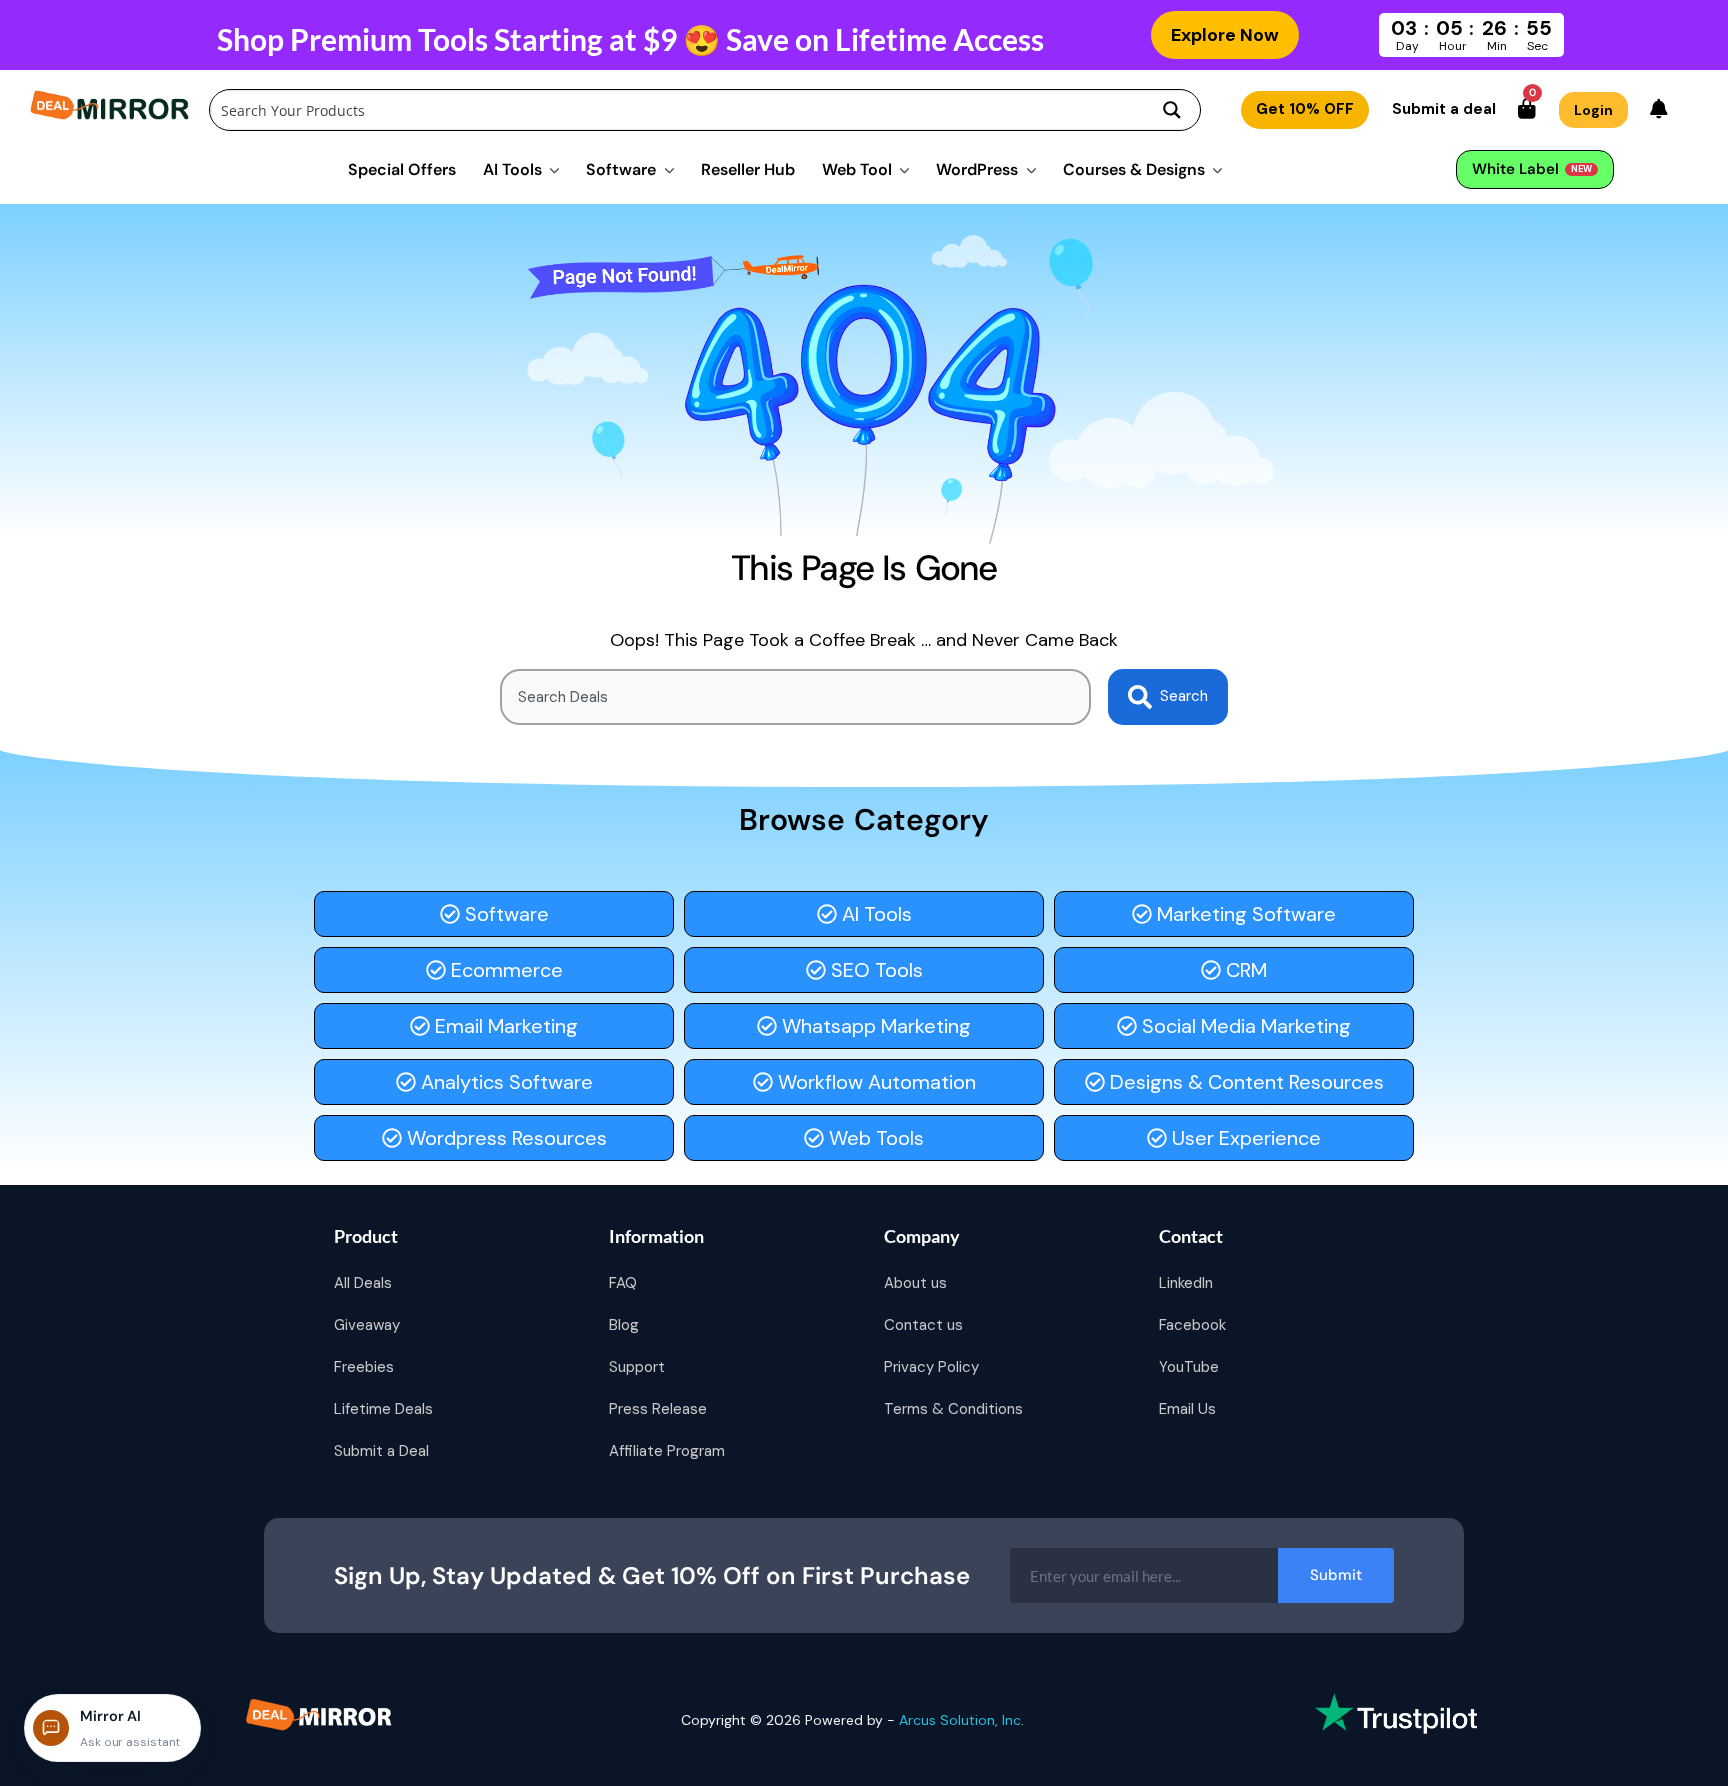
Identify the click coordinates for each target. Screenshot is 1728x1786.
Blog (624, 1325)
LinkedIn (1186, 1283)
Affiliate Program (667, 1451)
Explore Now (1225, 35)
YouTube (1189, 1367)
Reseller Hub (748, 169)
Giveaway (367, 1325)
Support (637, 1367)
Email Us (1187, 1409)
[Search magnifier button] (1172, 110)
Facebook (1192, 1325)
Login (1593, 110)
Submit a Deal (381, 1451)
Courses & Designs (1134, 169)
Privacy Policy (931, 1367)
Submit (1336, 1575)
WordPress (977, 169)
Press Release (658, 1409)
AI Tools (512, 169)
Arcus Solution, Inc (960, 1720)
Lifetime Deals (383, 1409)
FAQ (623, 1283)
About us (915, 1283)
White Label (1532, 169)
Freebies (364, 1367)
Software (621, 169)
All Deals (363, 1283)
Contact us (923, 1325)
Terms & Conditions (953, 1409)
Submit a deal (1444, 109)
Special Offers (402, 169)
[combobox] (795, 697)
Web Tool (857, 169)
